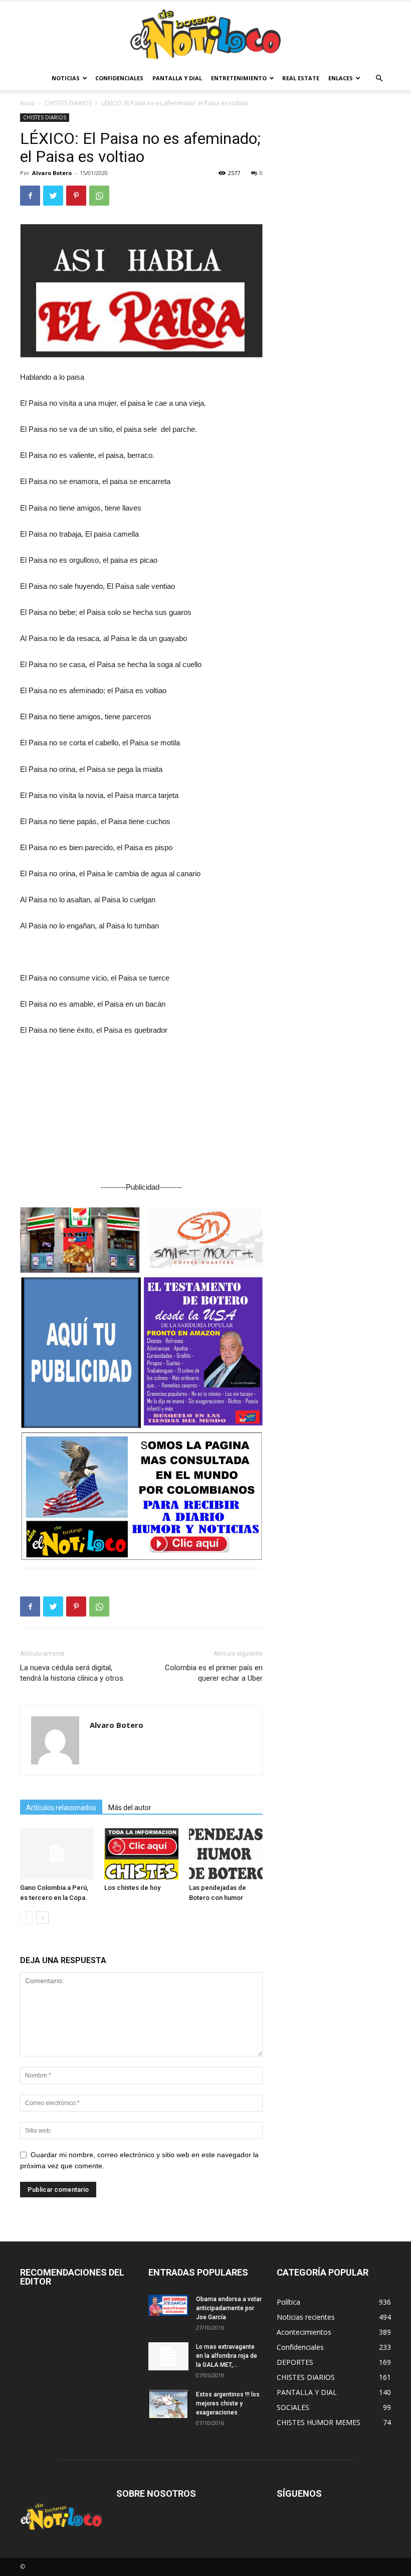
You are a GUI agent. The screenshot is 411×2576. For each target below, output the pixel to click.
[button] (379, 78)
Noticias (66, 78)
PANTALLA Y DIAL (177, 78)
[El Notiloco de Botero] (205, 34)
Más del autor (130, 1808)
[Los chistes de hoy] (141, 1854)
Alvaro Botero (52, 173)
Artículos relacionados (61, 1808)
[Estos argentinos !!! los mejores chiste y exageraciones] (168, 2404)
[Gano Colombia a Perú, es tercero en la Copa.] (57, 1854)
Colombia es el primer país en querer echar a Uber (214, 1673)
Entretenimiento (239, 78)
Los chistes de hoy (132, 1888)
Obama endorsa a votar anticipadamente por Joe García (229, 2308)
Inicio (28, 103)
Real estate (301, 78)
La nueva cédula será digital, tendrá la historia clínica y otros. (72, 1673)
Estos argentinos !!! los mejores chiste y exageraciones (228, 2403)
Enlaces (341, 78)
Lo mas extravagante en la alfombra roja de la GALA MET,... (227, 2356)
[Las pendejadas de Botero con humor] (226, 1854)
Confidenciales (119, 78)
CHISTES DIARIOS (68, 103)
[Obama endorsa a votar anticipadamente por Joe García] (168, 2305)
